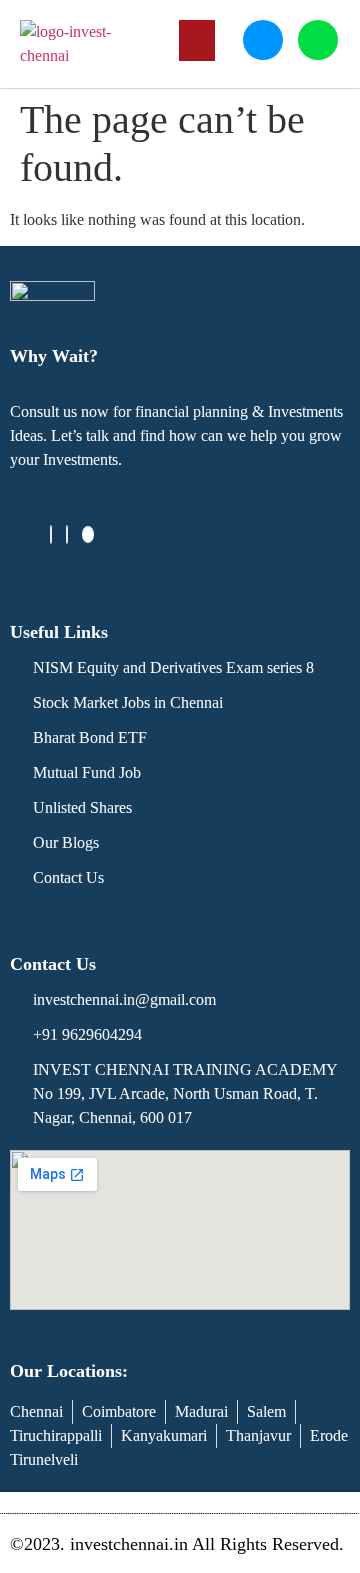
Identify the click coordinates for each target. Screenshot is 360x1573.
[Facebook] (51, 534)
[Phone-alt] (263, 40)
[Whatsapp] (318, 40)
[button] (197, 40)
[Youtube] (88, 534)
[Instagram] (67, 534)
